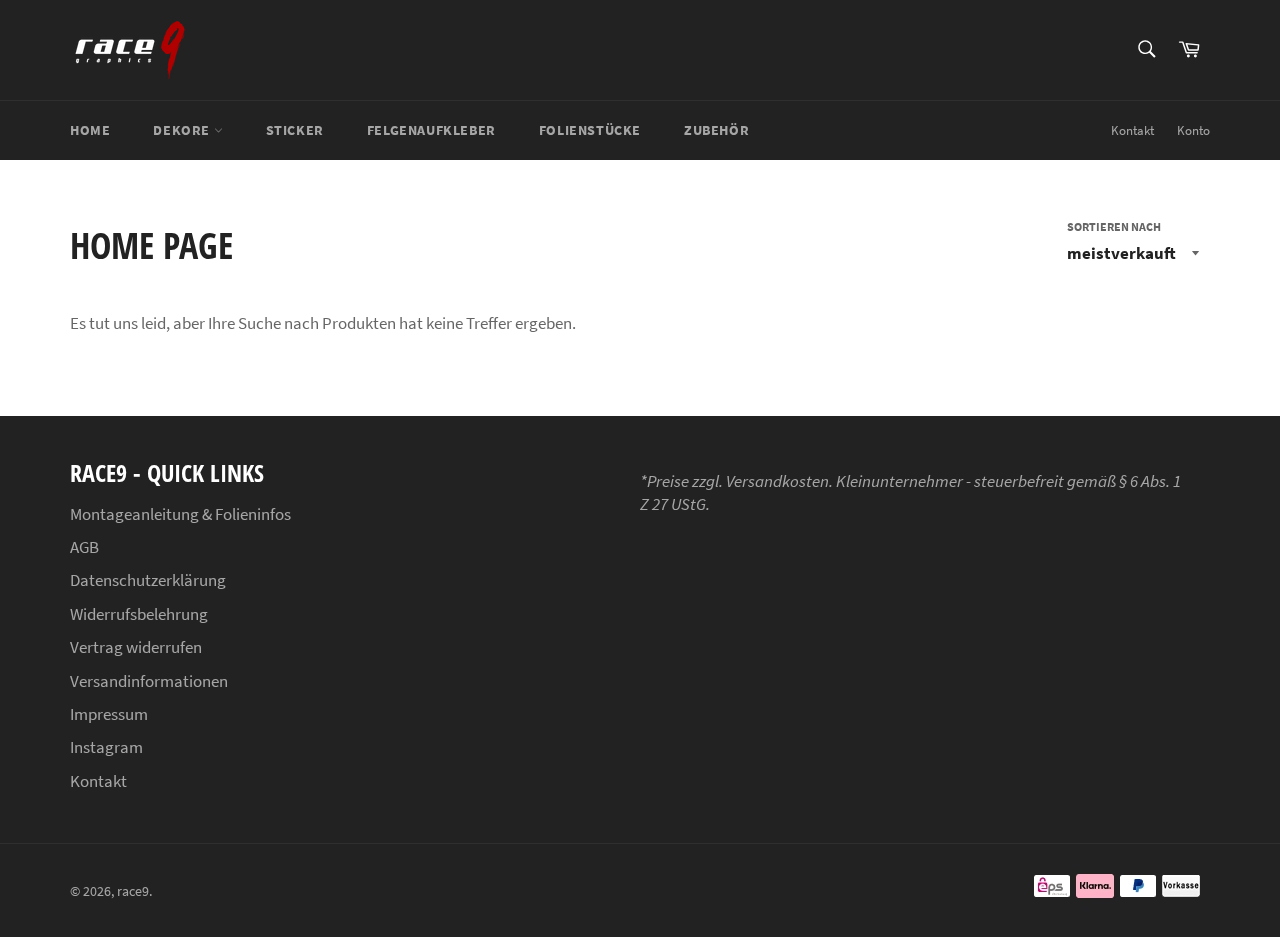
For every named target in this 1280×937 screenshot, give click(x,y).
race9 (133, 891)
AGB (84, 547)
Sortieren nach (1114, 226)
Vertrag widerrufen (136, 647)
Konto (1193, 130)
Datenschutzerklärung (148, 580)
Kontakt (1132, 130)
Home (90, 130)
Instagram (106, 747)
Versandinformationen (149, 681)
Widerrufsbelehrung (139, 614)
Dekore (183, 130)
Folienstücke (590, 130)
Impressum (109, 714)
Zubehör (716, 130)
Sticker (295, 130)
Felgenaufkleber (431, 130)
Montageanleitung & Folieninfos (180, 514)
